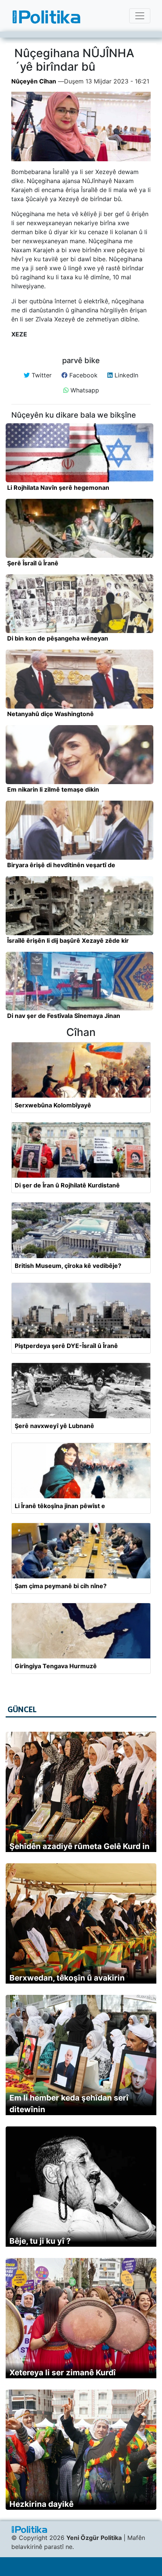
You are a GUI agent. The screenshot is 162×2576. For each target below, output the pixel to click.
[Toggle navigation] (140, 16)
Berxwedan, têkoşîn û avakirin (67, 1978)
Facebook (83, 375)
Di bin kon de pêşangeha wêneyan (58, 638)
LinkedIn (125, 375)
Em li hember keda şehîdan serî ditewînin (69, 2104)
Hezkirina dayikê (41, 2504)
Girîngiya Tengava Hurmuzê (56, 1666)
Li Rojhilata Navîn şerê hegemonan (58, 488)
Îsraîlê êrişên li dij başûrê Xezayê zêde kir (68, 940)
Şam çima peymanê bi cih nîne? (61, 1586)
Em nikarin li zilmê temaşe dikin (53, 789)
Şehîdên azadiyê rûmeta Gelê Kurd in (79, 1846)
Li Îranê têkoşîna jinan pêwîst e (60, 1506)
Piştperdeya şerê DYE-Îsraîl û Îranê (66, 1346)
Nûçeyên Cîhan (34, 81)
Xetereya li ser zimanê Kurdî (63, 2372)
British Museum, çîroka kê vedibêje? (68, 1266)
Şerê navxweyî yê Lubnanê (54, 1426)
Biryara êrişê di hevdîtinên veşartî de (61, 865)
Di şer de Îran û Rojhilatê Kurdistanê (67, 1185)
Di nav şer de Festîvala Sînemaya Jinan (64, 1016)
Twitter (41, 375)
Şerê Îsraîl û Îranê (33, 563)
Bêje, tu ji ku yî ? (40, 2241)
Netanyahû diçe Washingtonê (50, 714)
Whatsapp (84, 390)
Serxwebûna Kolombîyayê (53, 1105)
